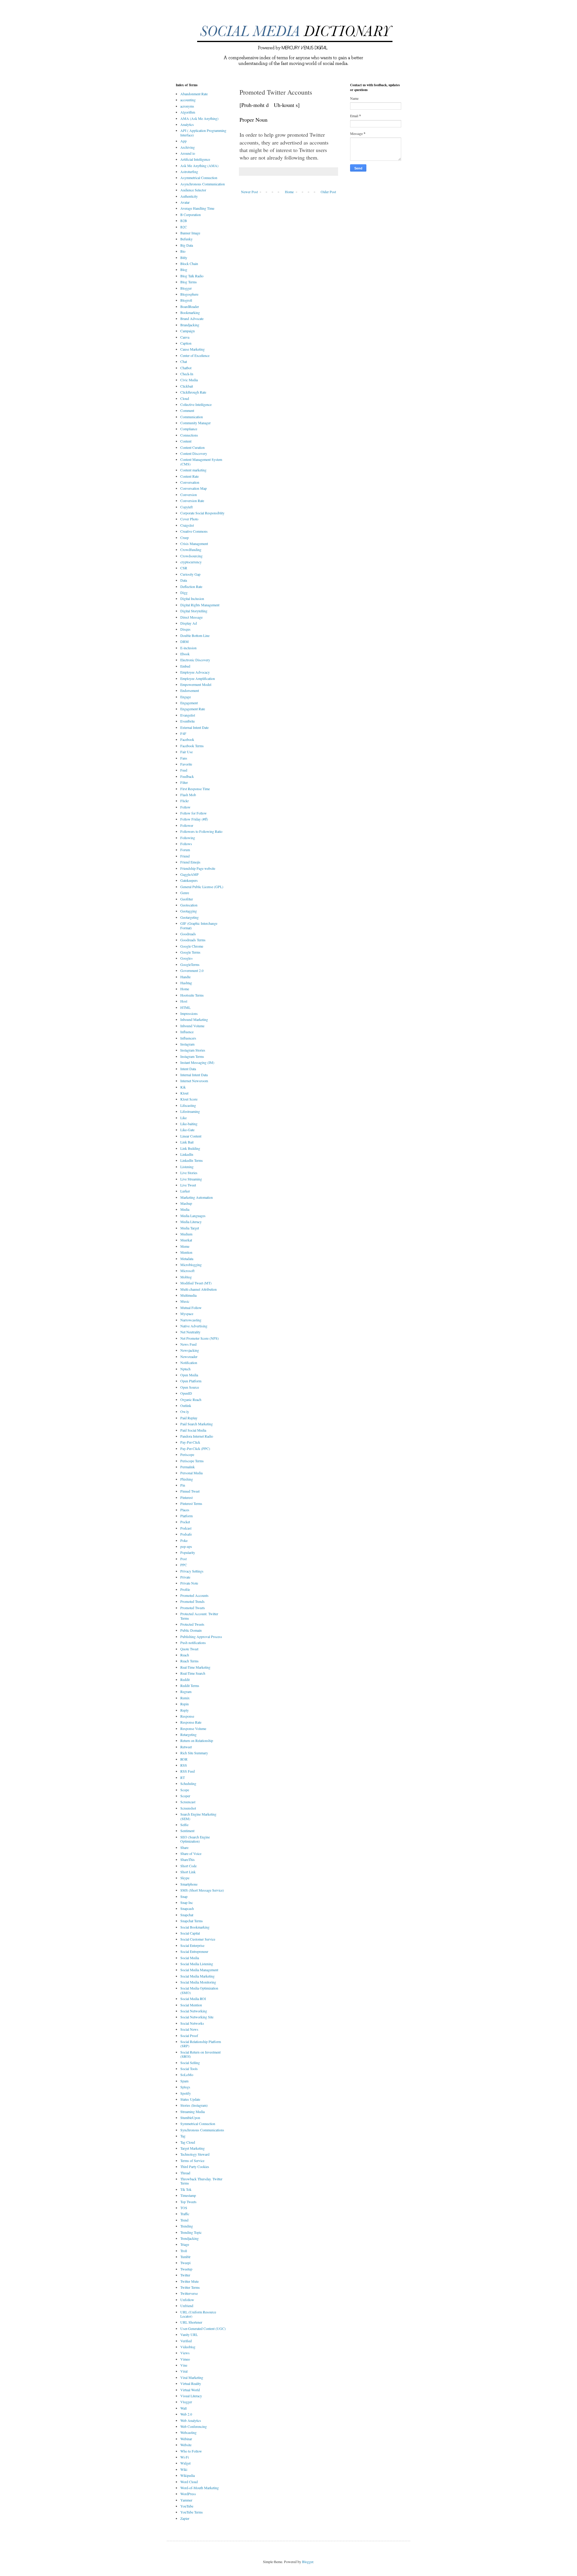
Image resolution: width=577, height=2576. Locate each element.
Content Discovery (194, 453)
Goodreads (188, 934)
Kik (183, 1087)
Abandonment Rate (194, 94)
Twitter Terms (190, 2287)
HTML (185, 1007)
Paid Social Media (193, 1430)
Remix (185, 1698)
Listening (187, 1167)
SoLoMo (187, 2075)
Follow (185, 807)
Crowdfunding (191, 550)
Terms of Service (192, 2160)
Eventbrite (188, 721)
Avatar (185, 202)
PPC (184, 1565)
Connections (189, 435)
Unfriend (187, 2306)
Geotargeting (189, 917)
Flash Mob (188, 795)
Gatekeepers (189, 880)
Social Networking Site (197, 2017)
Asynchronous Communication (203, 184)
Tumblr (185, 2257)
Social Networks (192, 2023)
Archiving (188, 147)
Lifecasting (188, 1105)
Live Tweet (188, 1185)
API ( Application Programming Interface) (203, 132)
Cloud (185, 398)
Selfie (184, 1825)
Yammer (186, 2500)
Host (184, 1001)
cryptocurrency (191, 562)
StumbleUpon (190, 2118)
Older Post (328, 192)
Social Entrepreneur (194, 1951)
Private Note (189, 1583)
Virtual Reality (191, 2383)
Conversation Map (194, 488)
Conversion (189, 495)
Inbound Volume (192, 1026)
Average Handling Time (197, 208)
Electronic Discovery (195, 660)
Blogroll (186, 300)
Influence (187, 1032)
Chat (184, 361)
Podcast (186, 1528)
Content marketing (193, 470)
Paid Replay (189, 1418)
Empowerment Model (196, 684)
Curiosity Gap (190, 574)
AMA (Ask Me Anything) (199, 118)
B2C (184, 227)
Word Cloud (189, 2482)
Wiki (184, 2469)
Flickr (185, 801)
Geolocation (189, 905)
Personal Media (191, 1473)
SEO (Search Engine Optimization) (195, 1839)
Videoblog (188, 2347)
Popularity (188, 1552)
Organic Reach (191, 1399)
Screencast (188, 1802)
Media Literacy (191, 1222)
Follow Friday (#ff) (194, 819)
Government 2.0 (192, 970)
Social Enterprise (192, 1945)
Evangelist (188, 715)
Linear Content (191, 1136)
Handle (185, 977)
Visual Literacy (191, 2396)
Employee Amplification (198, 678)
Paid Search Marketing (197, 1424)
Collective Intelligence (196, 404)
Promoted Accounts (194, 1595)
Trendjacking (189, 2238)
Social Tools (189, 2069)
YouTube (187, 2506)
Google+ (187, 958)
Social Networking (194, 2011)
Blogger (186, 288)
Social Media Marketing (197, 1976)
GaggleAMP (189, 874)
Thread (185, 2173)
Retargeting (188, 1734)
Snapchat (187, 1915)
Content (186, 441)
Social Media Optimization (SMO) (199, 1990)
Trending (187, 2226)
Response (187, 1716)
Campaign (188, 331)
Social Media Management (199, 1970)
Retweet (186, 1747)
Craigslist (187, 525)
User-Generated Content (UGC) (203, 2328)
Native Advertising (194, 1326)
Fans (184, 758)
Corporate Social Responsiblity (202, 513)
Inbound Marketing (194, 1019)
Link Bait (187, 1142)
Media (185, 1209)
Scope (185, 1790)
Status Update (190, 2099)
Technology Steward (195, 2154)
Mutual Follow (191, 1308)
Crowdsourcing (191, 556)
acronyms (187, 106)
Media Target (190, 1228)
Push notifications (193, 1643)
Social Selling (190, 2063)
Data (184, 580)
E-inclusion (188, 648)
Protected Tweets (192, 1624)
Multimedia (188, 1295)
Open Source (190, 1387)
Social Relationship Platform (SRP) (201, 2044)
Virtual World (190, 2390)
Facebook (187, 739)
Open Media (189, 1375)
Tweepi (185, 2263)
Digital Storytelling (194, 611)
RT (183, 1777)
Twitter (185, 2275)
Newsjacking (190, 1350)
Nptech (185, 1369)
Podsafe (186, 1534)
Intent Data (188, 1069)
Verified (186, 2341)
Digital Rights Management (200, 605)
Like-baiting (189, 1124)
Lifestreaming (190, 1111)
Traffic (185, 2214)
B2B (184, 221)
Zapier (185, 2518)
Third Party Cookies (195, 2166)
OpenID (186, 1393)
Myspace (187, 1314)
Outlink (186, 1405)
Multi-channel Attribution (198, 1289)
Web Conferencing (194, 2426)
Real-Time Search (193, 1673)
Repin (185, 1704)
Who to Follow (191, 2451)
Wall (183, 2408)
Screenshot (188, 1808)
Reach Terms (189, 1661)
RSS (184, 1765)
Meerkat (186, 1240)
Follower (187, 825)
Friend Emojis (190, 862)
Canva (185, 337)
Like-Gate (187, 1130)
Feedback (187, 776)
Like (183, 1118)
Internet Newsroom (194, 1081)
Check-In (187, 374)
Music (185, 1301)
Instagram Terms (192, 1056)
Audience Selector (193, 190)
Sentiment (187, 1831)
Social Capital (190, 1933)
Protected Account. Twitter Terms (199, 1616)
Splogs (185, 2087)
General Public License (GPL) (202, 887)
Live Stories (189, 1173)
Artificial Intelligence (195, 159)
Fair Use (186, 752)
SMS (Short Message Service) (202, 1890)
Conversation (190, 482)
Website (186, 2445)
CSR (184, 568)
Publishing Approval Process (201, 1637)
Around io (188, 153)
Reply (185, 1710)
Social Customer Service (198, 1939)
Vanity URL (189, 2334)
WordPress (188, 2494)
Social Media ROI (193, 1999)
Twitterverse (189, 2293)
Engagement (189, 703)
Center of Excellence (195, 355)
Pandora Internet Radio (197, 1436)
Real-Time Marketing (195, 1667)
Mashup (186, 1203)
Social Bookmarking (195, 1927)
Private (185, 1577)
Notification (189, 1363)
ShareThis (188, 1859)
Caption (186, 343)
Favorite (186, 764)
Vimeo (185, 2359)
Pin (183, 1485)
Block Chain (189, 263)
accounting (188, 100)
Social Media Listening (197, 1964)
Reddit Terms (190, 1685)
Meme (185, 1246)
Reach (185, 1655)
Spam (184, 2081)
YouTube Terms (192, 2512)
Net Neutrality (190, 1332)
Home (289, 192)
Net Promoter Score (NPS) (200, 1338)
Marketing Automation (197, 1197)
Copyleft (186, 507)
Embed (185, 666)
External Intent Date (194, 727)
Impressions (189, 1013)
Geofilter (187, 899)
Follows (186, 844)
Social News (189, 2029)
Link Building (190, 1148)
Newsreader (189, 1357)
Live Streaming (191, 1179)
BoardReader (190, 306)
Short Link (188, 1872)
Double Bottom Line (195, 635)
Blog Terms (189, 282)
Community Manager (195, 423)
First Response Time (195, 789)
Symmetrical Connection (198, 2124)
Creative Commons (194, 531)
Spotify (186, 2093)
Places (185, 1510)
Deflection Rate (191, 586)
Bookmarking (190, 312)
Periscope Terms (192, 1461)
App (183, 141)
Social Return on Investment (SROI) (200, 2054)
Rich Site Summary (194, 1753)
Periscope (187, 1454)
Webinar (186, 2439)
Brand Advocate (192, 318)
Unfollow (187, 2300)
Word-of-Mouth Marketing (200, 2488)
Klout (184, 1093)
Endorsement (190, 690)
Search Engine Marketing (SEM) (198, 1816)
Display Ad (189, 623)
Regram (186, 1691)
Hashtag (186, 983)
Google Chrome (192, 946)
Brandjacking (190, 325)
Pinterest (186, 1497)
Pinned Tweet (190, 1491)
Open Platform (191, 1381)
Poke (184, 1540)
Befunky (186, 239)
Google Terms (190, 952)
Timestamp (188, 2195)
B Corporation (191, 215)
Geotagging (189, 911)
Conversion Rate (192, 501)
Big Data (187, 245)
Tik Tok (186, 2189)
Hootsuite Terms (192, 995)
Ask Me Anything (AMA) (199, 166)
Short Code (188, 1866)
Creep (185, 537)
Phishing (187, 1479)
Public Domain (191, 1630)
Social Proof (189, 2036)
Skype (185, 1878)
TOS (184, 2208)
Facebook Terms (192, 746)
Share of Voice (191, 1853)
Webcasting (188, 2432)
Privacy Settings (192, 1571)
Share (184, 1847)
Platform (186, 1516)
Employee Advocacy (195, 672)
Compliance (189, 429)
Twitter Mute (189, 2281)
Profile (185, 1589)
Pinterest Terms (191, 1503)
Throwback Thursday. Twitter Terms (201, 2181)
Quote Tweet (189, 1649)
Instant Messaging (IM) (197, 1062)
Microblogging (191, 1265)
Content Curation (192, 447)
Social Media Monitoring (198, 1982)
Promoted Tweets (193, 1608)
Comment (187, 410)
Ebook (185, 654)
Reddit (185, 1679)
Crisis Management (194, 544)
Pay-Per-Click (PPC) (195, 1448)
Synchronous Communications (202, 2130)
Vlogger (186, 2402)
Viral (184, 2371)
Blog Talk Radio (192, 276)
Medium (186, 1234)
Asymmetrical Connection (199, 178)
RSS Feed (188, 1771)
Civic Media (189, 380)
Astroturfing (189, 172)
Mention (186, 1252)
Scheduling (188, 1783)
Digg (184, 592)
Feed (184, 770)
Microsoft (187, 1271)
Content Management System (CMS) (201, 461)
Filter (184, 782)
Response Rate (191, 1722)
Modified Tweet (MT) (196, 1283)
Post (183, 1559)
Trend (184, 2220)
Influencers (188, 1038)
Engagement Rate (193, 709)
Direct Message (191, 617)
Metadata (187, 1259)
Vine (184, 2365)
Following (188, 838)
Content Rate (189, 476)
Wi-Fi (185, 2457)
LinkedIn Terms (192, 1160)
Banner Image (190, 233)
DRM (185, 641)
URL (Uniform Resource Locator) (198, 2314)
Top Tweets (188, 2202)
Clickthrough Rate (193, 392)
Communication (192, 417)
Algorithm (188, 112)
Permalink (188, 1467)
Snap (184, 1896)
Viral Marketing (192, 2377)
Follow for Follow (194, 813)
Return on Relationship (197, 1740)
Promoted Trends (192, 1601)
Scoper (185, 1796)
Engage (186, 697)
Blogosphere (189, 294)
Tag (183, 2136)
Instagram (187, 1044)
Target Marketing (192, 2148)
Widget (185, 2463)
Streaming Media (192, 2112)
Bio (183, 251)
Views (185, 2353)
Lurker (185, 1191)
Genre (185, 893)
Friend (185, 856)
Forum (185, 850)
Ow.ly (185, 1411)
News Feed (188, 1344)
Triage (185, 2244)
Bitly (184, 257)
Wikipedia (188, 2475)
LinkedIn (187, 1154)
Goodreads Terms (193, 940)
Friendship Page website (198, 868)
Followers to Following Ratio (201, 831)
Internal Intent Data (194, 1075)
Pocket (185, 1522)
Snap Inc (187, 1902)
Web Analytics (191, 2420)
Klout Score (189, 1099)
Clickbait (187, 386)
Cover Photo (189, 519)
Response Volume (193, 1728)
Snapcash (187, 1908)
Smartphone (189, 1884)
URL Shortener (191, 2322)
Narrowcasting (191, 1320)
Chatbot (186, 368)
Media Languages (193, 1216)
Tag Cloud (188, 2142)
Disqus (185, 629)
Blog (184, 269)
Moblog (186, 1277)
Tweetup (186, 2269)
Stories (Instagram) (194, 2105)
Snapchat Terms (192, 1921)
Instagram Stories (193, 1050)
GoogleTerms (190, 964)
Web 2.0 (186, 2414)
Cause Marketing (192, 349)
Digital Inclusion (192, 598)
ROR (184, 1759)
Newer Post (249, 192)
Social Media (190, 1958)
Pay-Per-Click (190, 1442)
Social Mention (191, 2005)
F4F (183, 733)
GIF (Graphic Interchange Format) (199, 925)
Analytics (187, 124)
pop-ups (186, 1546)
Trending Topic (191, 2232)
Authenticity (189, 196)
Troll (184, 2251)
